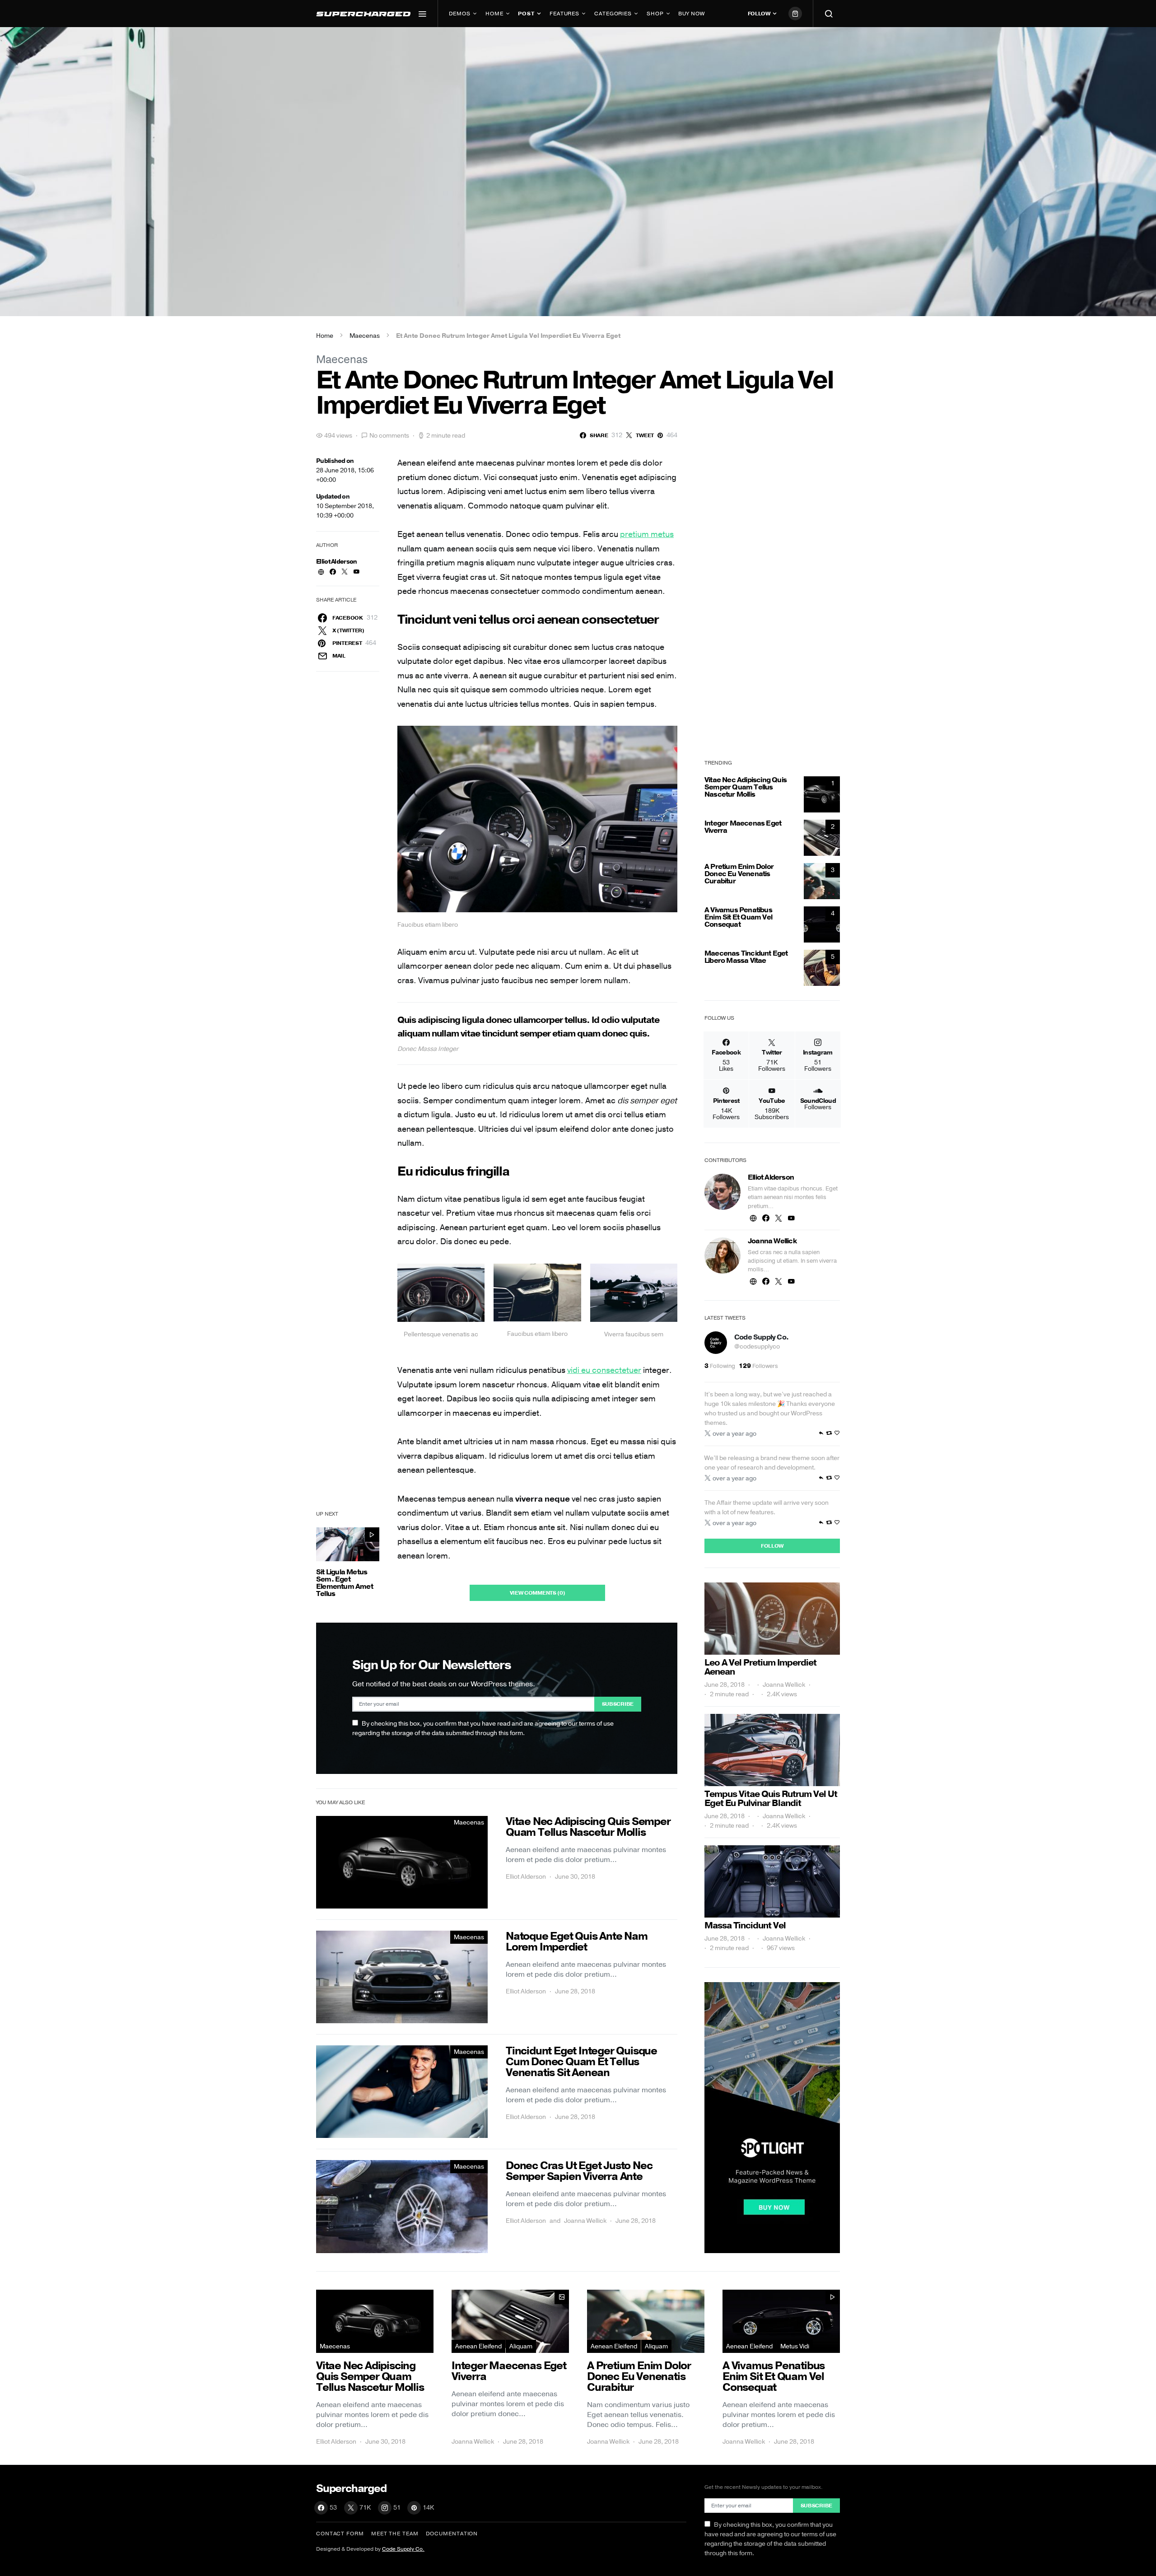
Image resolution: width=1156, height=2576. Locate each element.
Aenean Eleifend (478, 2346)
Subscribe (618, 1704)
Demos (460, 14)
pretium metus (647, 534)
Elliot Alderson (337, 562)
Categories (613, 14)
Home (494, 14)
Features (564, 14)
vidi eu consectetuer (604, 1370)
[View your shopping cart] (795, 14)
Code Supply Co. (761, 1337)
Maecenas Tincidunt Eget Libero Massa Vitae (746, 957)
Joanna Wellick (585, 2221)
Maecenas (365, 336)
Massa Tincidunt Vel (745, 1925)
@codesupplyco (757, 1346)
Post (526, 14)
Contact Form (340, 2534)
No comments (389, 436)
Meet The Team (395, 2534)
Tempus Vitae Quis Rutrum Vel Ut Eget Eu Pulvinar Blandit (771, 1799)
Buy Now (691, 14)
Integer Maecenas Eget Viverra (743, 827)
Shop (655, 14)
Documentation (452, 2534)
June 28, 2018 (725, 1685)
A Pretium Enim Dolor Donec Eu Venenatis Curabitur (739, 874)
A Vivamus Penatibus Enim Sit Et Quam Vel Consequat (738, 917)
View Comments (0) (538, 1593)
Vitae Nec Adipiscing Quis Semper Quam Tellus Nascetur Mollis (746, 787)
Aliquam (521, 2346)
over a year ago (734, 1434)
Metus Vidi (795, 2346)
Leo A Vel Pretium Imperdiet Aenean (760, 1667)
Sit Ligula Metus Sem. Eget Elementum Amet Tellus (345, 1583)
